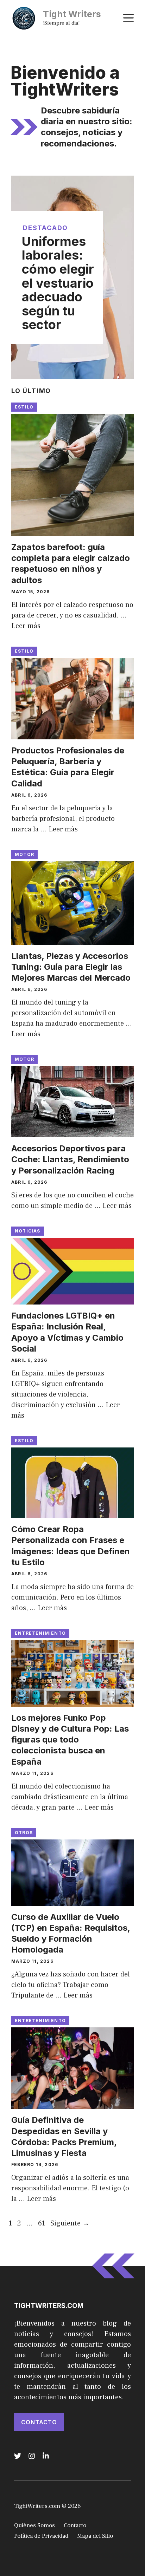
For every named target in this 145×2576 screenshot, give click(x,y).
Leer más (26, 626)
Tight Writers (72, 14)
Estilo (24, 407)
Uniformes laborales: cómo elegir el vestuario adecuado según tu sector (58, 283)
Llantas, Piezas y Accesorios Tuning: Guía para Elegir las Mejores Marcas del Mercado (71, 967)
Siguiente (70, 2223)
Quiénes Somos (34, 2525)
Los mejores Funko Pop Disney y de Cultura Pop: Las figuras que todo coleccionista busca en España (70, 1740)
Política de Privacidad (41, 2536)
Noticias (28, 1231)
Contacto (39, 2422)
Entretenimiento (40, 1633)
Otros (24, 1833)
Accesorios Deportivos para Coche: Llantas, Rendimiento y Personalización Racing (70, 1159)
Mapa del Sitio (95, 2536)
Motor (24, 854)
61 (42, 2223)
